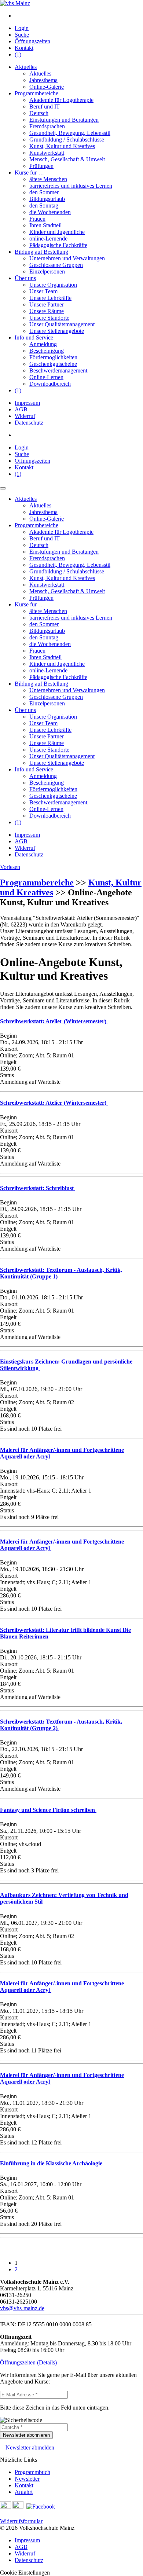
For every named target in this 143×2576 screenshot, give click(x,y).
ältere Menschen (48, 179)
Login (22, 28)
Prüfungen (41, 166)
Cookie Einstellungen (25, 2573)
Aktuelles (26, 67)
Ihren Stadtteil (45, 225)
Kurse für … (29, 173)
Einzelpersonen (47, 271)
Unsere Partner (47, 304)
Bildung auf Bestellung (41, 252)
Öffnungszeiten (32, 41)
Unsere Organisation (53, 285)
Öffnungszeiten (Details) (28, 2362)
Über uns (25, 278)
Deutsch (39, 113)
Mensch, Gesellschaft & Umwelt (67, 159)
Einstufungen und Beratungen (64, 120)
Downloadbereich (50, 384)
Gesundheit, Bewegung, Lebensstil (70, 133)
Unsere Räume (47, 311)
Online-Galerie (47, 87)
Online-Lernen (46, 377)
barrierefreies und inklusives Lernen (71, 186)
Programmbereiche (36, 93)
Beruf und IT (45, 107)
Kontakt (24, 48)
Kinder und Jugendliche (57, 232)
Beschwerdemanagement (58, 370)
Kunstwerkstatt (47, 153)
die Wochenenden (50, 212)
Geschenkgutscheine (53, 364)
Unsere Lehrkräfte (50, 298)
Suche (22, 35)
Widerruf (25, 416)
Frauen (37, 219)
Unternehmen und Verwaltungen (67, 258)
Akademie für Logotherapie (61, 100)
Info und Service (34, 337)
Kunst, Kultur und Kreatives (62, 146)
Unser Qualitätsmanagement (62, 324)
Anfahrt (24, 2492)
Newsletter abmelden (30, 2447)
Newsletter (27, 2479)
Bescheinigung (47, 351)
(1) (18, 54)
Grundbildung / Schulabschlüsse (67, 140)
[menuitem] (79, 16)
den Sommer (44, 192)
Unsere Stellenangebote (57, 331)
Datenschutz (29, 423)
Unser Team (43, 291)
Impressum (27, 403)
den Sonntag (44, 206)
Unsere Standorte (49, 318)
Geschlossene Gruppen (56, 265)
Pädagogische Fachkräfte (58, 245)
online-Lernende (48, 238)
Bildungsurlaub (47, 199)
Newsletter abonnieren (26, 2435)
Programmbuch (32, 2472)
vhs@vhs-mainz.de (22, 2308)
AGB (21, 409)
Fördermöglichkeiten (53, 357)
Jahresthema (43, 80)
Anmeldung (43, 344)
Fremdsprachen (47, 126)
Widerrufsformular (21, 2521)
